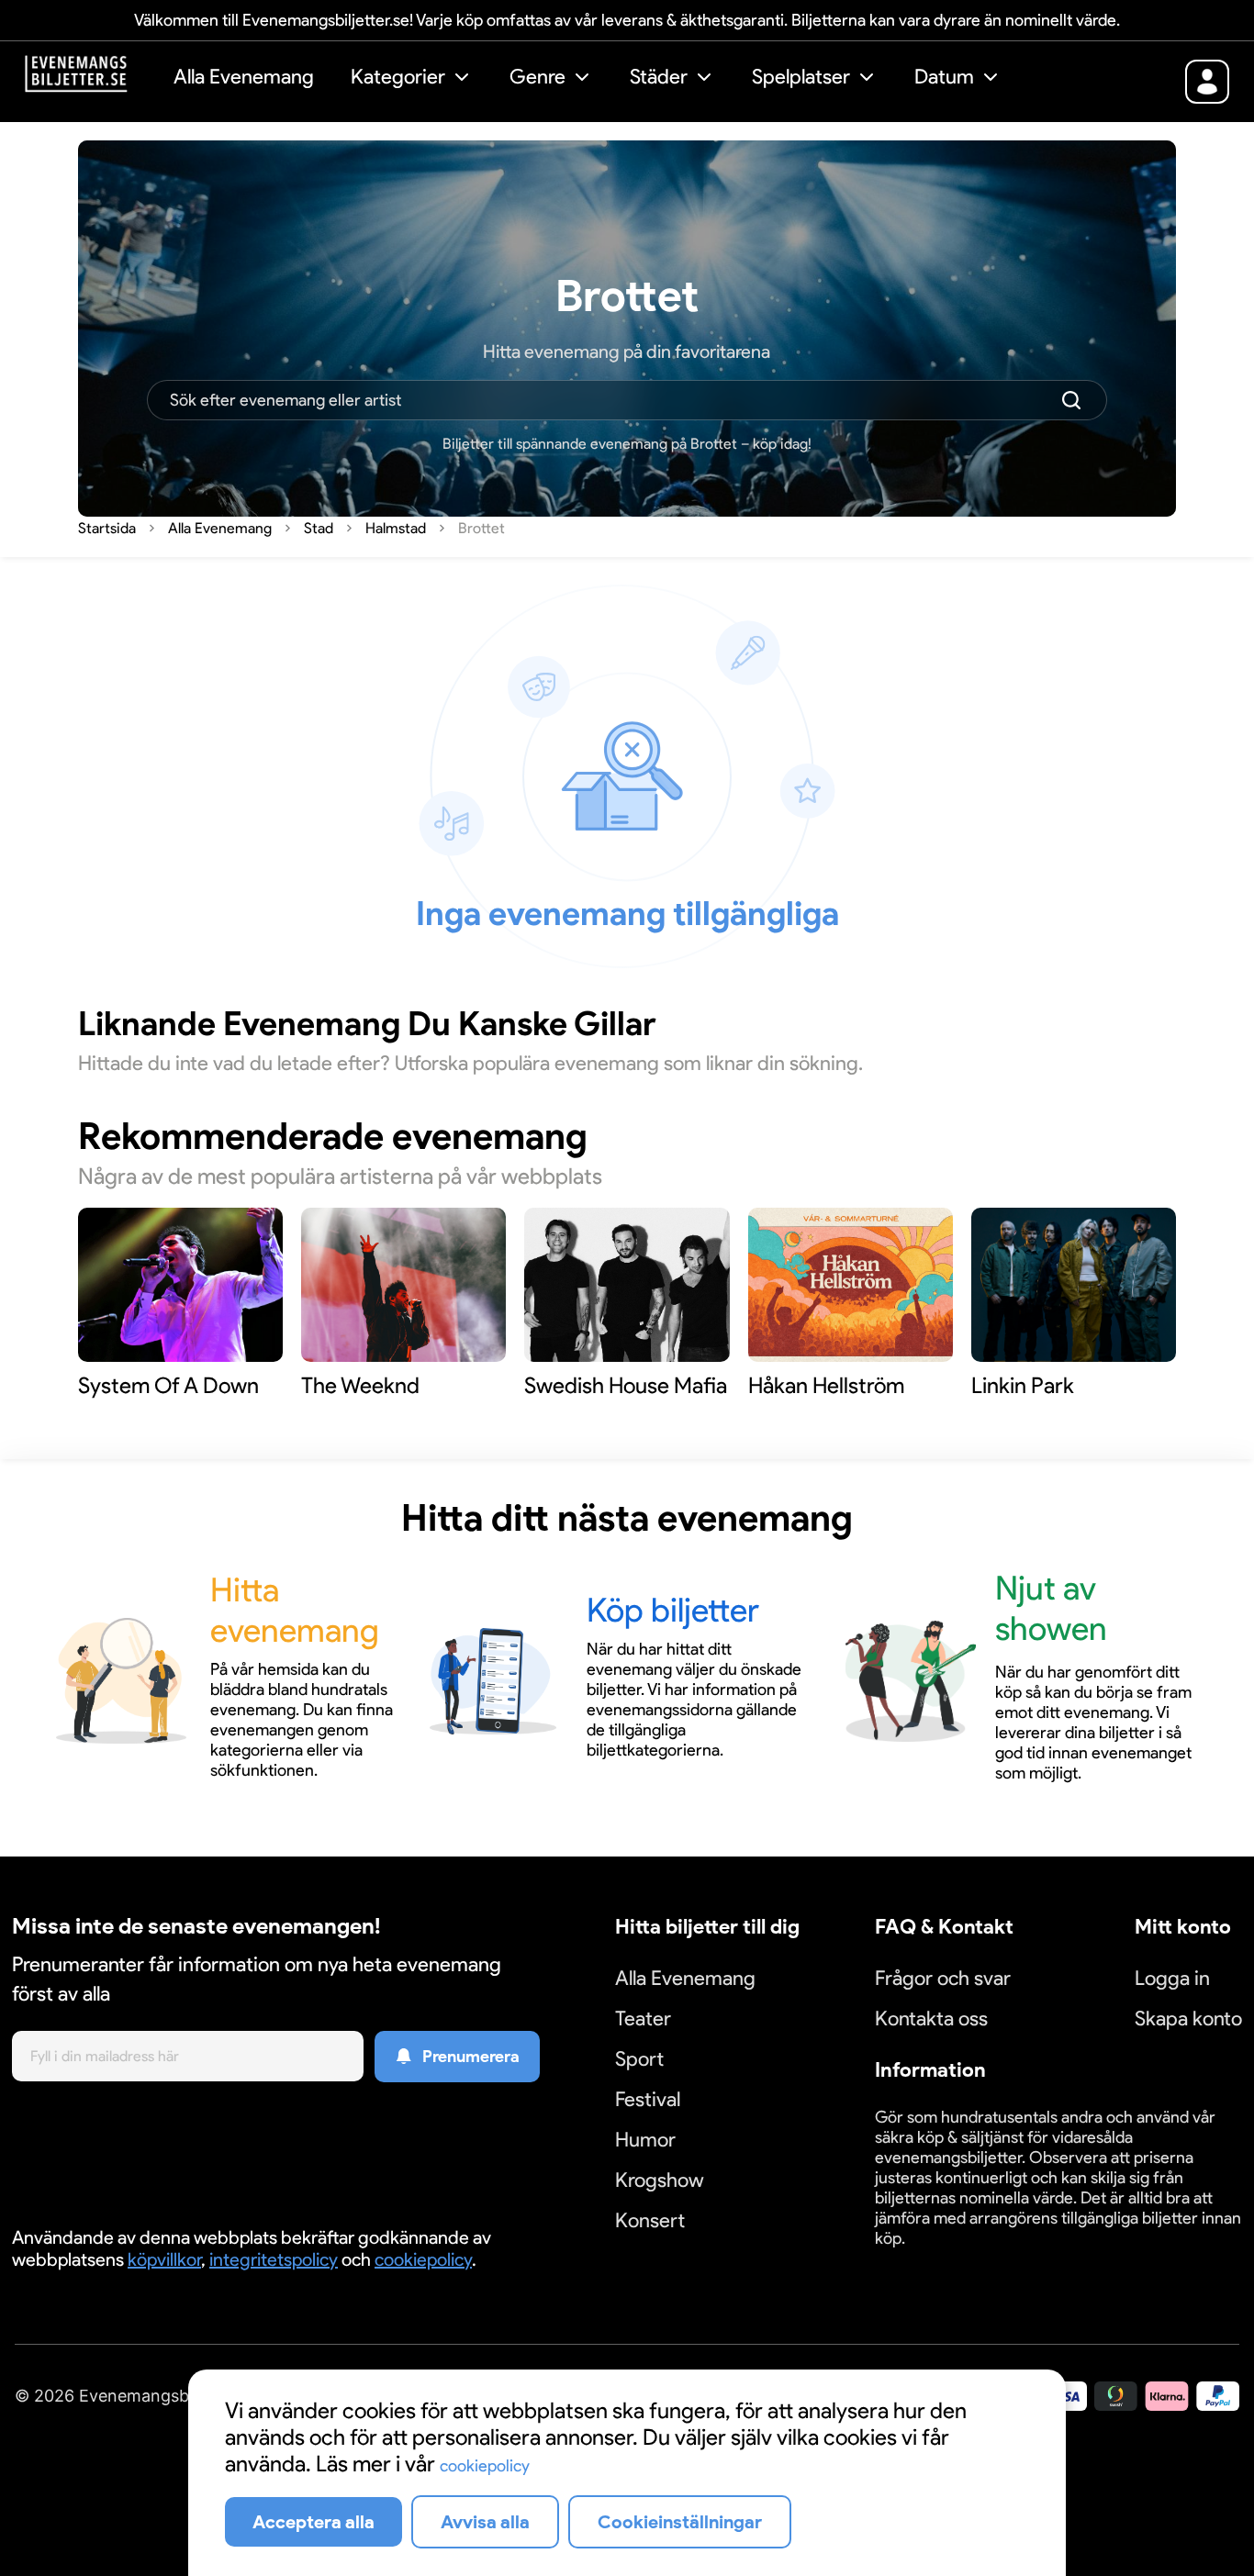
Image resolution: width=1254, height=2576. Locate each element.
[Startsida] (90, 79)
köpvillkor (164, 2259)
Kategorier (398, 77)
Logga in (1172, 1978)
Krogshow (660, 2180)
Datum (944, 77)
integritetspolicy (274, 2259)
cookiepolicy (423, 2259)
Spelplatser (801, 77)
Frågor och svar (943, 1978)
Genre (537, 77)
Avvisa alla (485, 2522)
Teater (643, 2018)
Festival (648, 2099)
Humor (645, 2140)
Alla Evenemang (244, 77)
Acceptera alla (313, 2522)
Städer (659, 77)
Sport (639, 2059)
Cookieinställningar (932, 2260)
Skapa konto (1188, 2018)
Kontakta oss (931, 2018)
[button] (412, 79)
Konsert (650, 2220)
